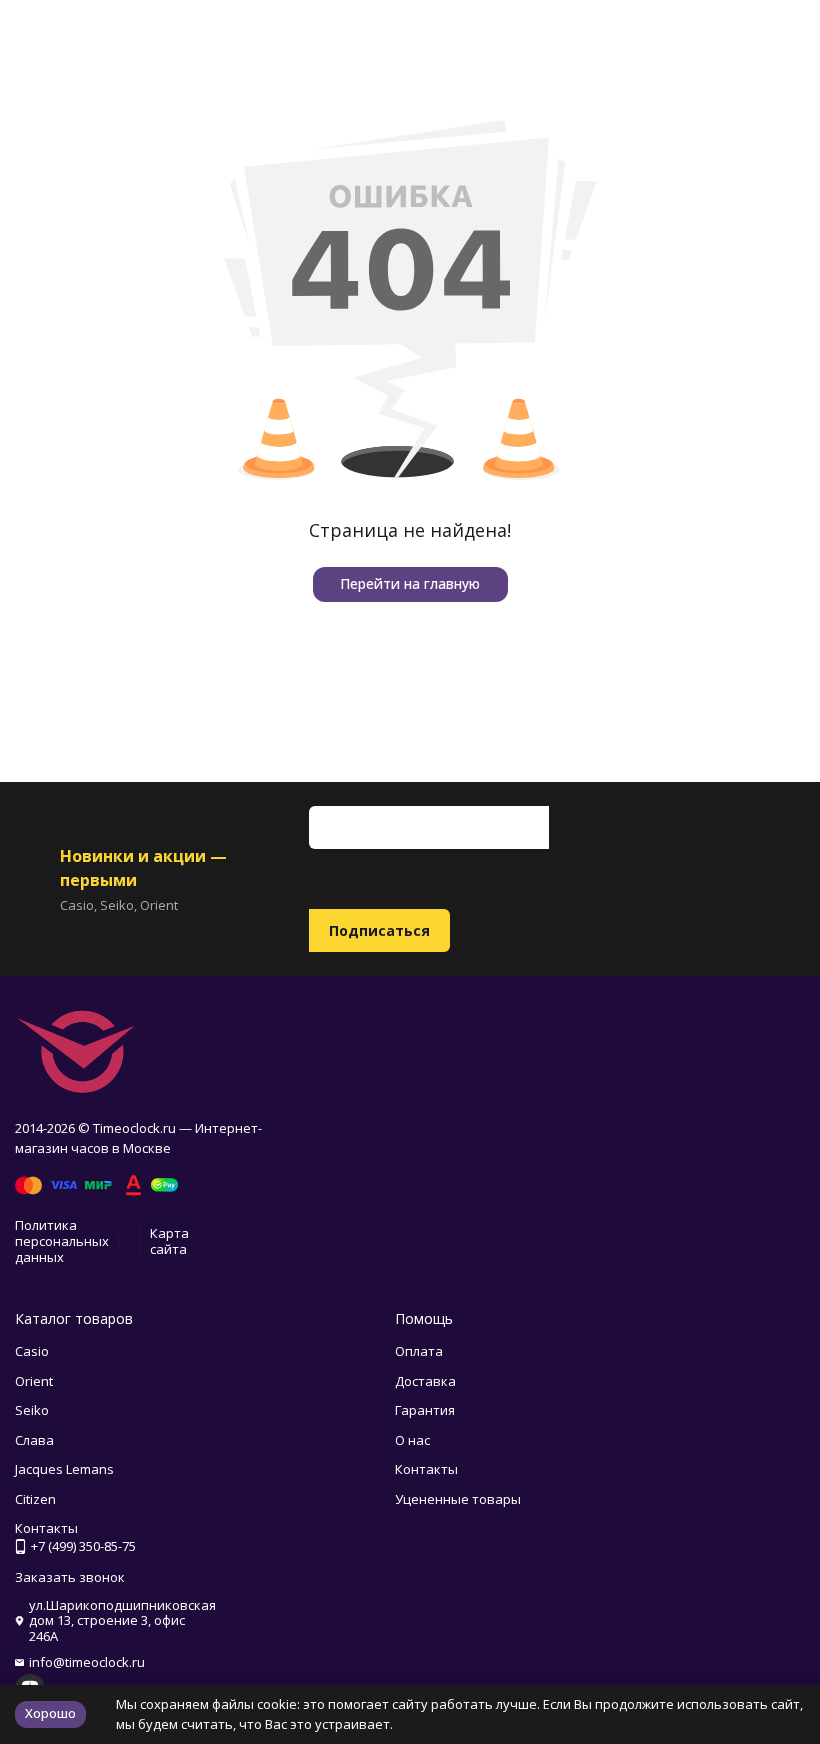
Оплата (419, 1351)
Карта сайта (169, 1241)
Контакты (426, 1469)
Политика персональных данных (62, 1240)
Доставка (425, 1381)
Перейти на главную (410, 583)
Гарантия (425, 1410)
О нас (412, 1440)
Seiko (32, 1410)
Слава (34, 1440)
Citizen (35, 1499)
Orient (34, 1381)
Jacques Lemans (64, 1469)
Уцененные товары (458, 1499)
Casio (32, 1351)
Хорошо (50, 1713)
